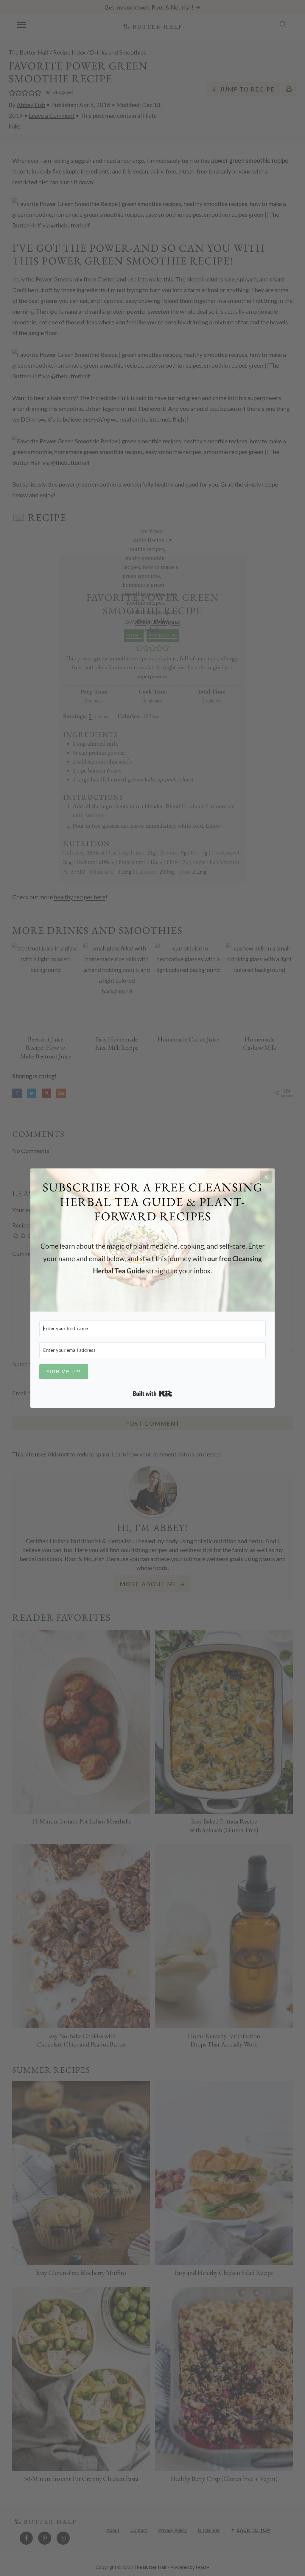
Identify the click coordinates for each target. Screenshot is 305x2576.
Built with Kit (153, 1394)
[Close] (266, 1177)
